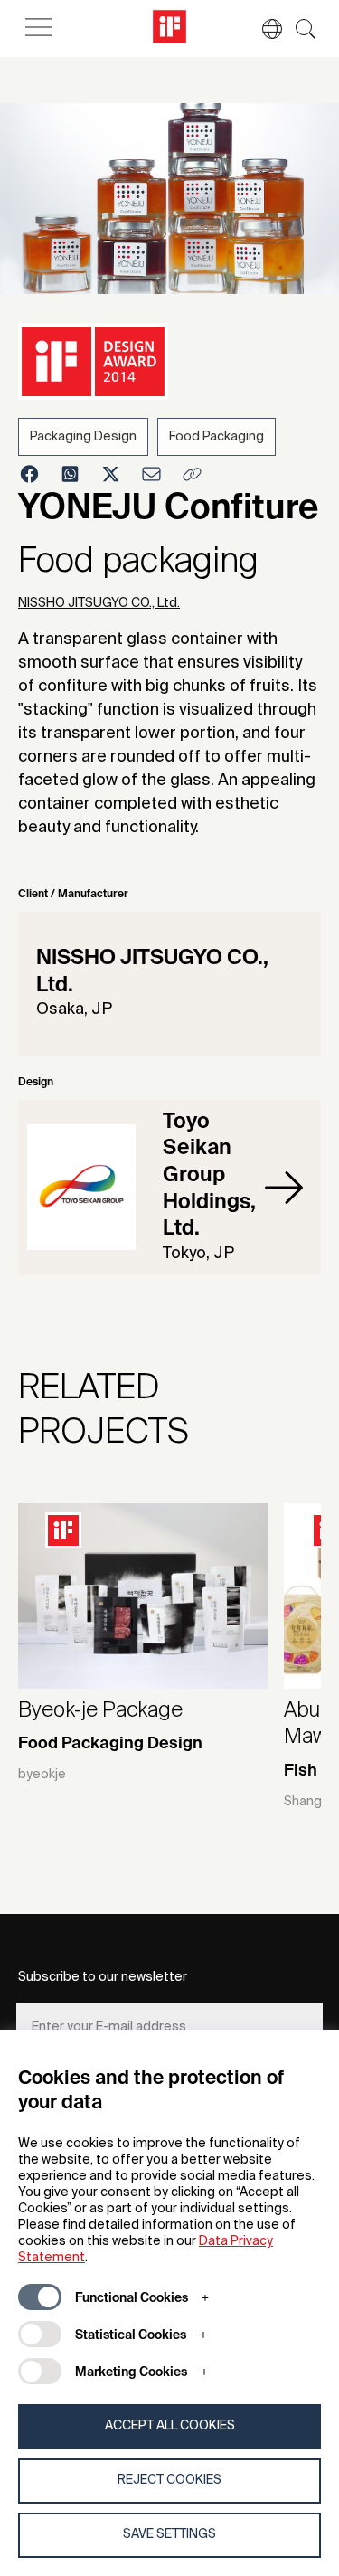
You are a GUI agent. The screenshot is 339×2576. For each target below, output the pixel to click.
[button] (263, 29)
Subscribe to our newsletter (103, 1977)
